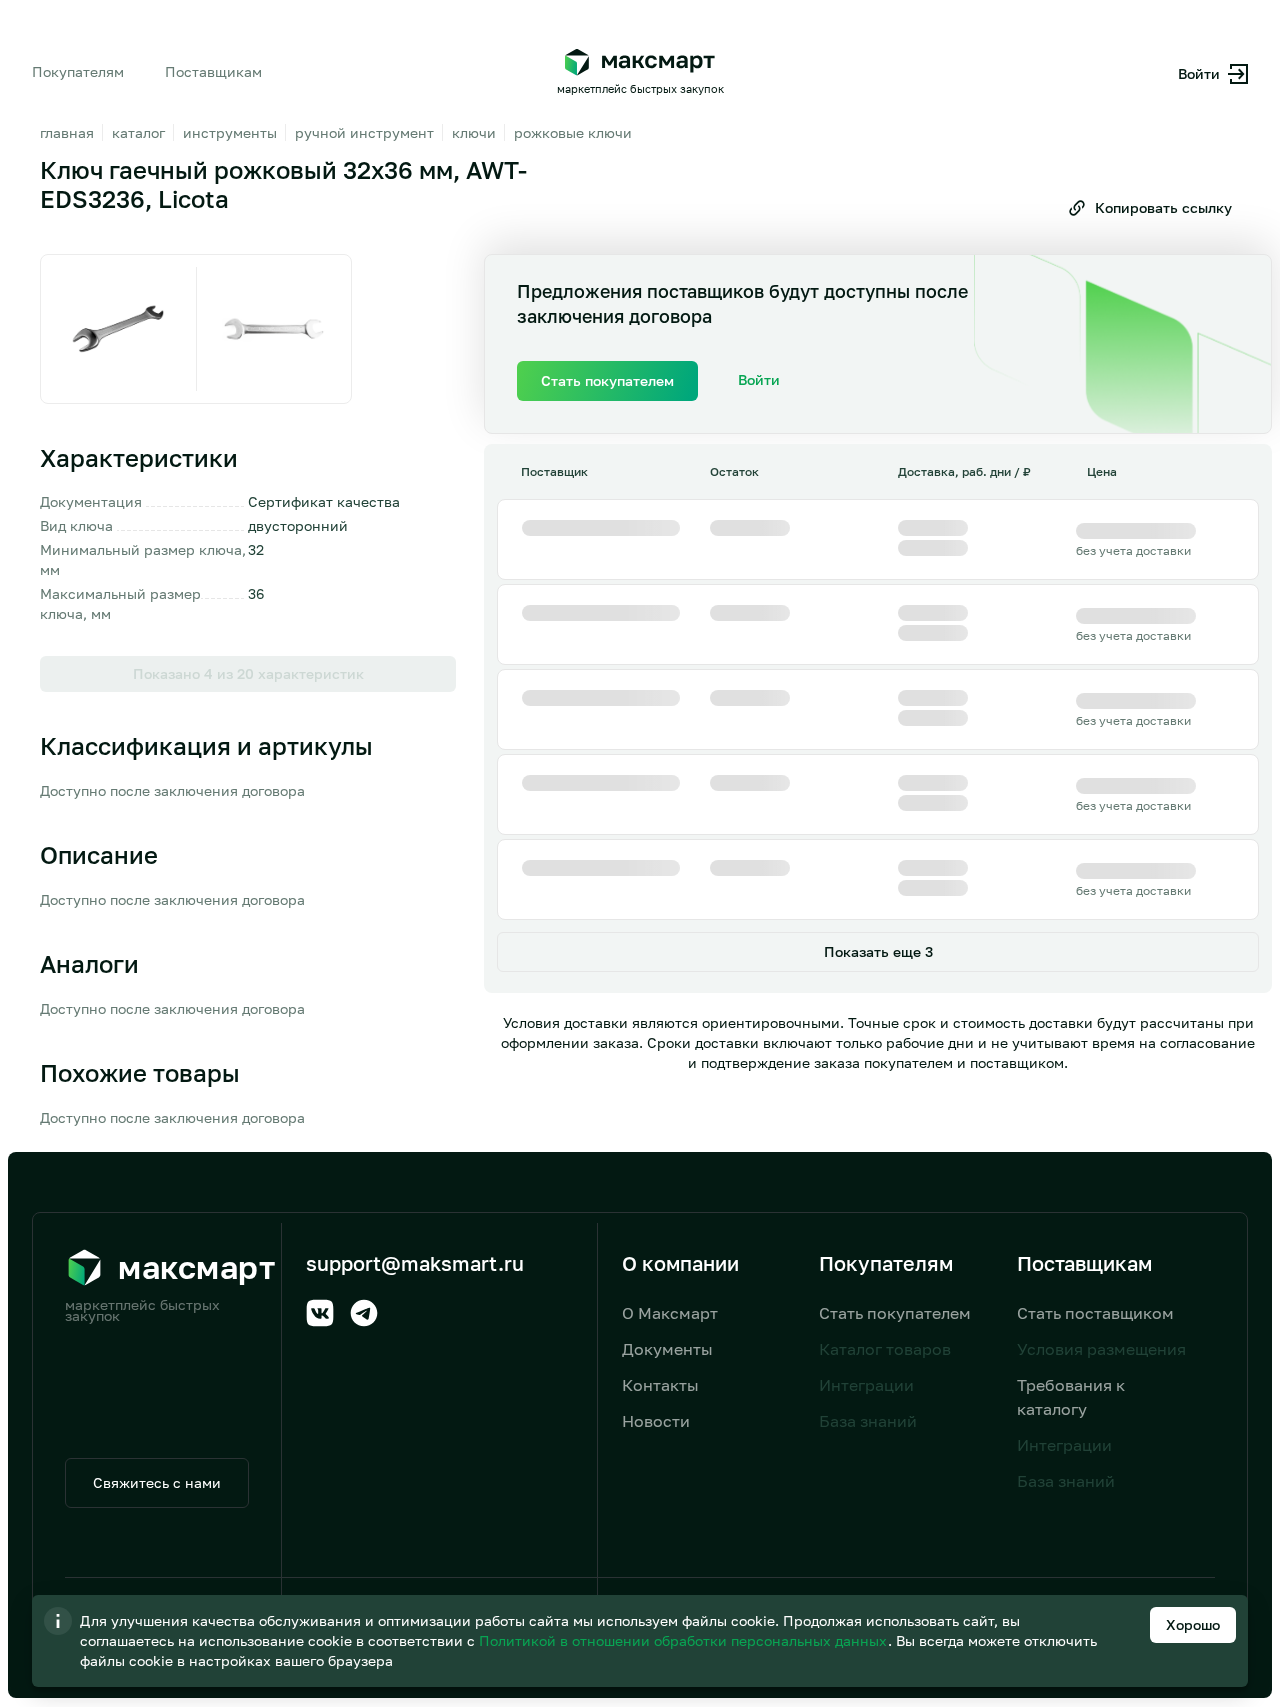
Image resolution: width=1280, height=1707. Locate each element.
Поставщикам (213, 71)
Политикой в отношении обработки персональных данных (685, 1640)
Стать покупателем (895, 1313)
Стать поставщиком (1095, 1313)
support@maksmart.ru (415, 1263)
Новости (656, 1421)
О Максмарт (670, 1313)
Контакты (660, 1385)
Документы (667, 1349)
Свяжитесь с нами (157, 1482)
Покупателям (78, 71)
